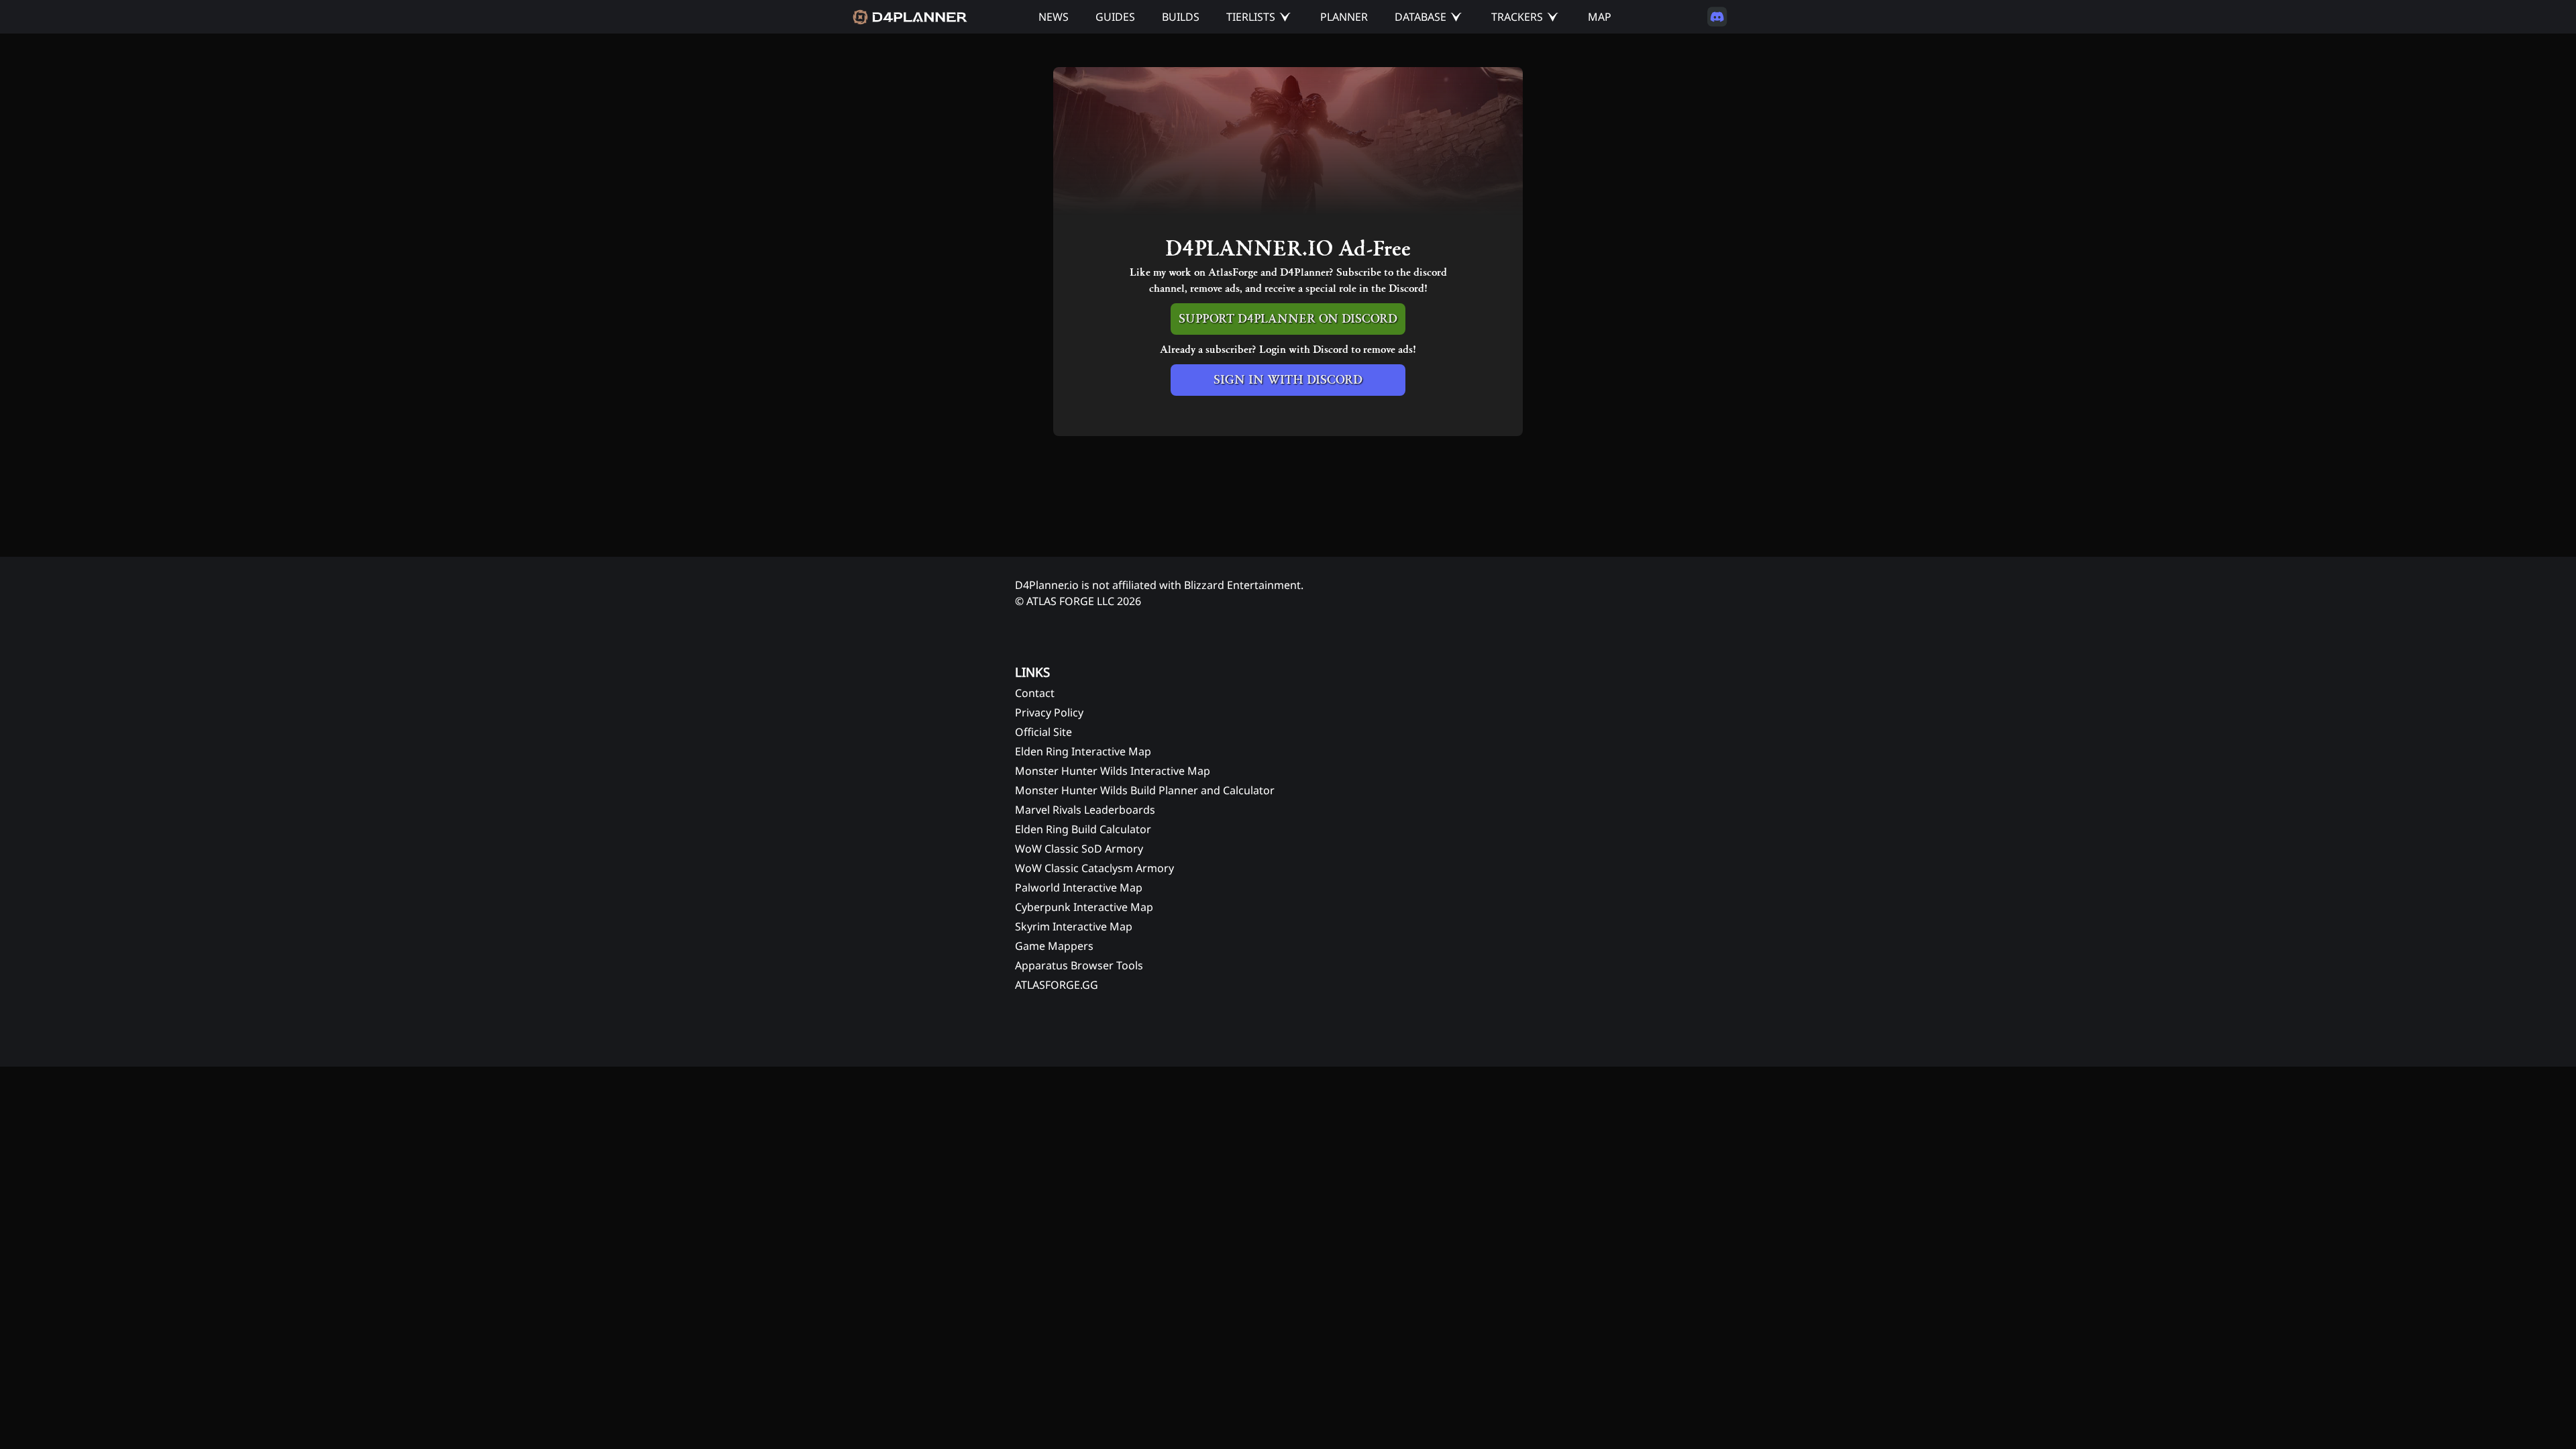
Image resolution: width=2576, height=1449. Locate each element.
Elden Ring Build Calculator (1083, 829)
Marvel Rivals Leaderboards (1085, 810)
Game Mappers (1054, 946)
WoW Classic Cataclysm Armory (1094, 868)
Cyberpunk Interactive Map (1084, 907)
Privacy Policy (1049, 712)
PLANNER (1344, 17)
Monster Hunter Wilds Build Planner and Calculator (1145, 790)
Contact (1035, 693)
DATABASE (1420, 17)
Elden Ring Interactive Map (1083, 751)
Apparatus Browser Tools (1079, 965)
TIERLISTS (1251, 17)
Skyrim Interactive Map (1074, 926)
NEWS (1054, 17)
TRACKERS (1517, 17)
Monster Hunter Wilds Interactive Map (1113, 771)
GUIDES (1115, 17)
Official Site (1043, 732)
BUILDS (1181, 17)
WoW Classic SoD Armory (1079, 849)
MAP (1600, 17)
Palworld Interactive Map (1079, 888)
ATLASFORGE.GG (1057, 985)
